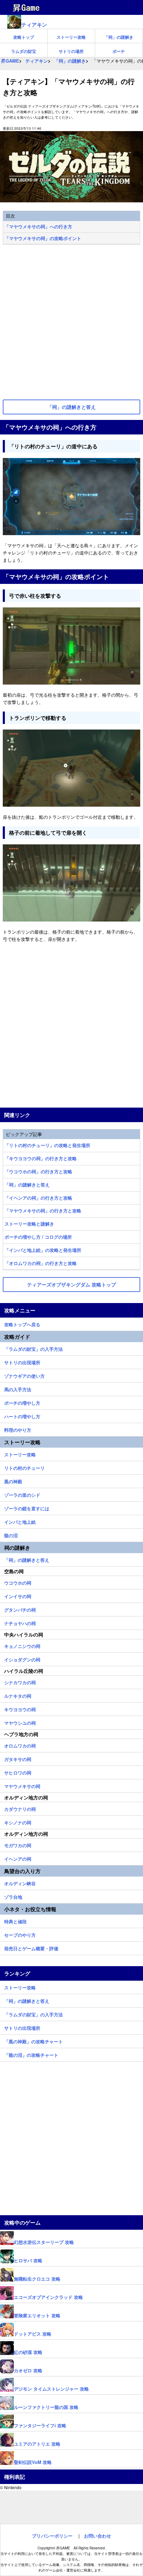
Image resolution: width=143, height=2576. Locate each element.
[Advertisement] (71, 323)
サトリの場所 (71, 51)
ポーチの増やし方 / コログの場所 (38, 1237)
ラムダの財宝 (24, 51)
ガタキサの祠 (18, 1758)
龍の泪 (11, 1534)
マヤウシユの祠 (20, 1722)
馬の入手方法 (18, 1388)
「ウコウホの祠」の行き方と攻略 (38, 1171)
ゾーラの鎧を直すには (27, 1507)
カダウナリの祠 (20, 1808)
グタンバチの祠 (20, 1609)
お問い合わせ (98, 2536)
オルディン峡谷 (20, 1882)
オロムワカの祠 (20, 1745)
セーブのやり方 (20, 1934)
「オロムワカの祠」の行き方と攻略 (41, 1263)
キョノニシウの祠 (22, 1645)
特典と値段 (15, 1920)
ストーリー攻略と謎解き (29, 1224)
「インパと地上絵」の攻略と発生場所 (43, 1250)
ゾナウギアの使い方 (24, 1375)
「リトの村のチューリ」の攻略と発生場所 (47, 1145)
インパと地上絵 (20, 1521)
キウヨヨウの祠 (20, 1708)
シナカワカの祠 (20, 1681)
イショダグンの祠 (22, 1659)
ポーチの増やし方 (22, 1402)
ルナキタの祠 (18, 1695)
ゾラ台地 (13, 1896)
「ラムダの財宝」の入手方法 (33, 1348)
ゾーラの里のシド (22, 1494)
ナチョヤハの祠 (20, 1622)
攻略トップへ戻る (22, 1323)
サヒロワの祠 (18, 1772)
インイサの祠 (18, 1595)
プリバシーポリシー (52, 2536)
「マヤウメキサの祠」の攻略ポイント (43, 238)
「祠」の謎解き (119, 37)
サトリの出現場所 (22, 1362)
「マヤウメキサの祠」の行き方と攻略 (43, 1211)
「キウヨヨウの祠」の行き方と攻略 (41, 1158)
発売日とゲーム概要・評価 (31, 1947)
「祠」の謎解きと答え (27, 1185)
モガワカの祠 (18, 1844)
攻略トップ (24, 37)
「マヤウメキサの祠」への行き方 (38, 226)
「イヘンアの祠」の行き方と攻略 (38, 1198)
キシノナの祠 (18, 1822)
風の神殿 (13, 1480)
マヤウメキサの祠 (22, 1785)
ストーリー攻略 (71, 37)
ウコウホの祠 (18, 1582)
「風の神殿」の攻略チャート (33, 2041)
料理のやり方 (18, 1429)
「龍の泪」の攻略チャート (31, 2054)
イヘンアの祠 (18, 1858)
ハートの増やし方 (22, 1415)
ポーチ (119, 51)
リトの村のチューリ (24, 1467)
